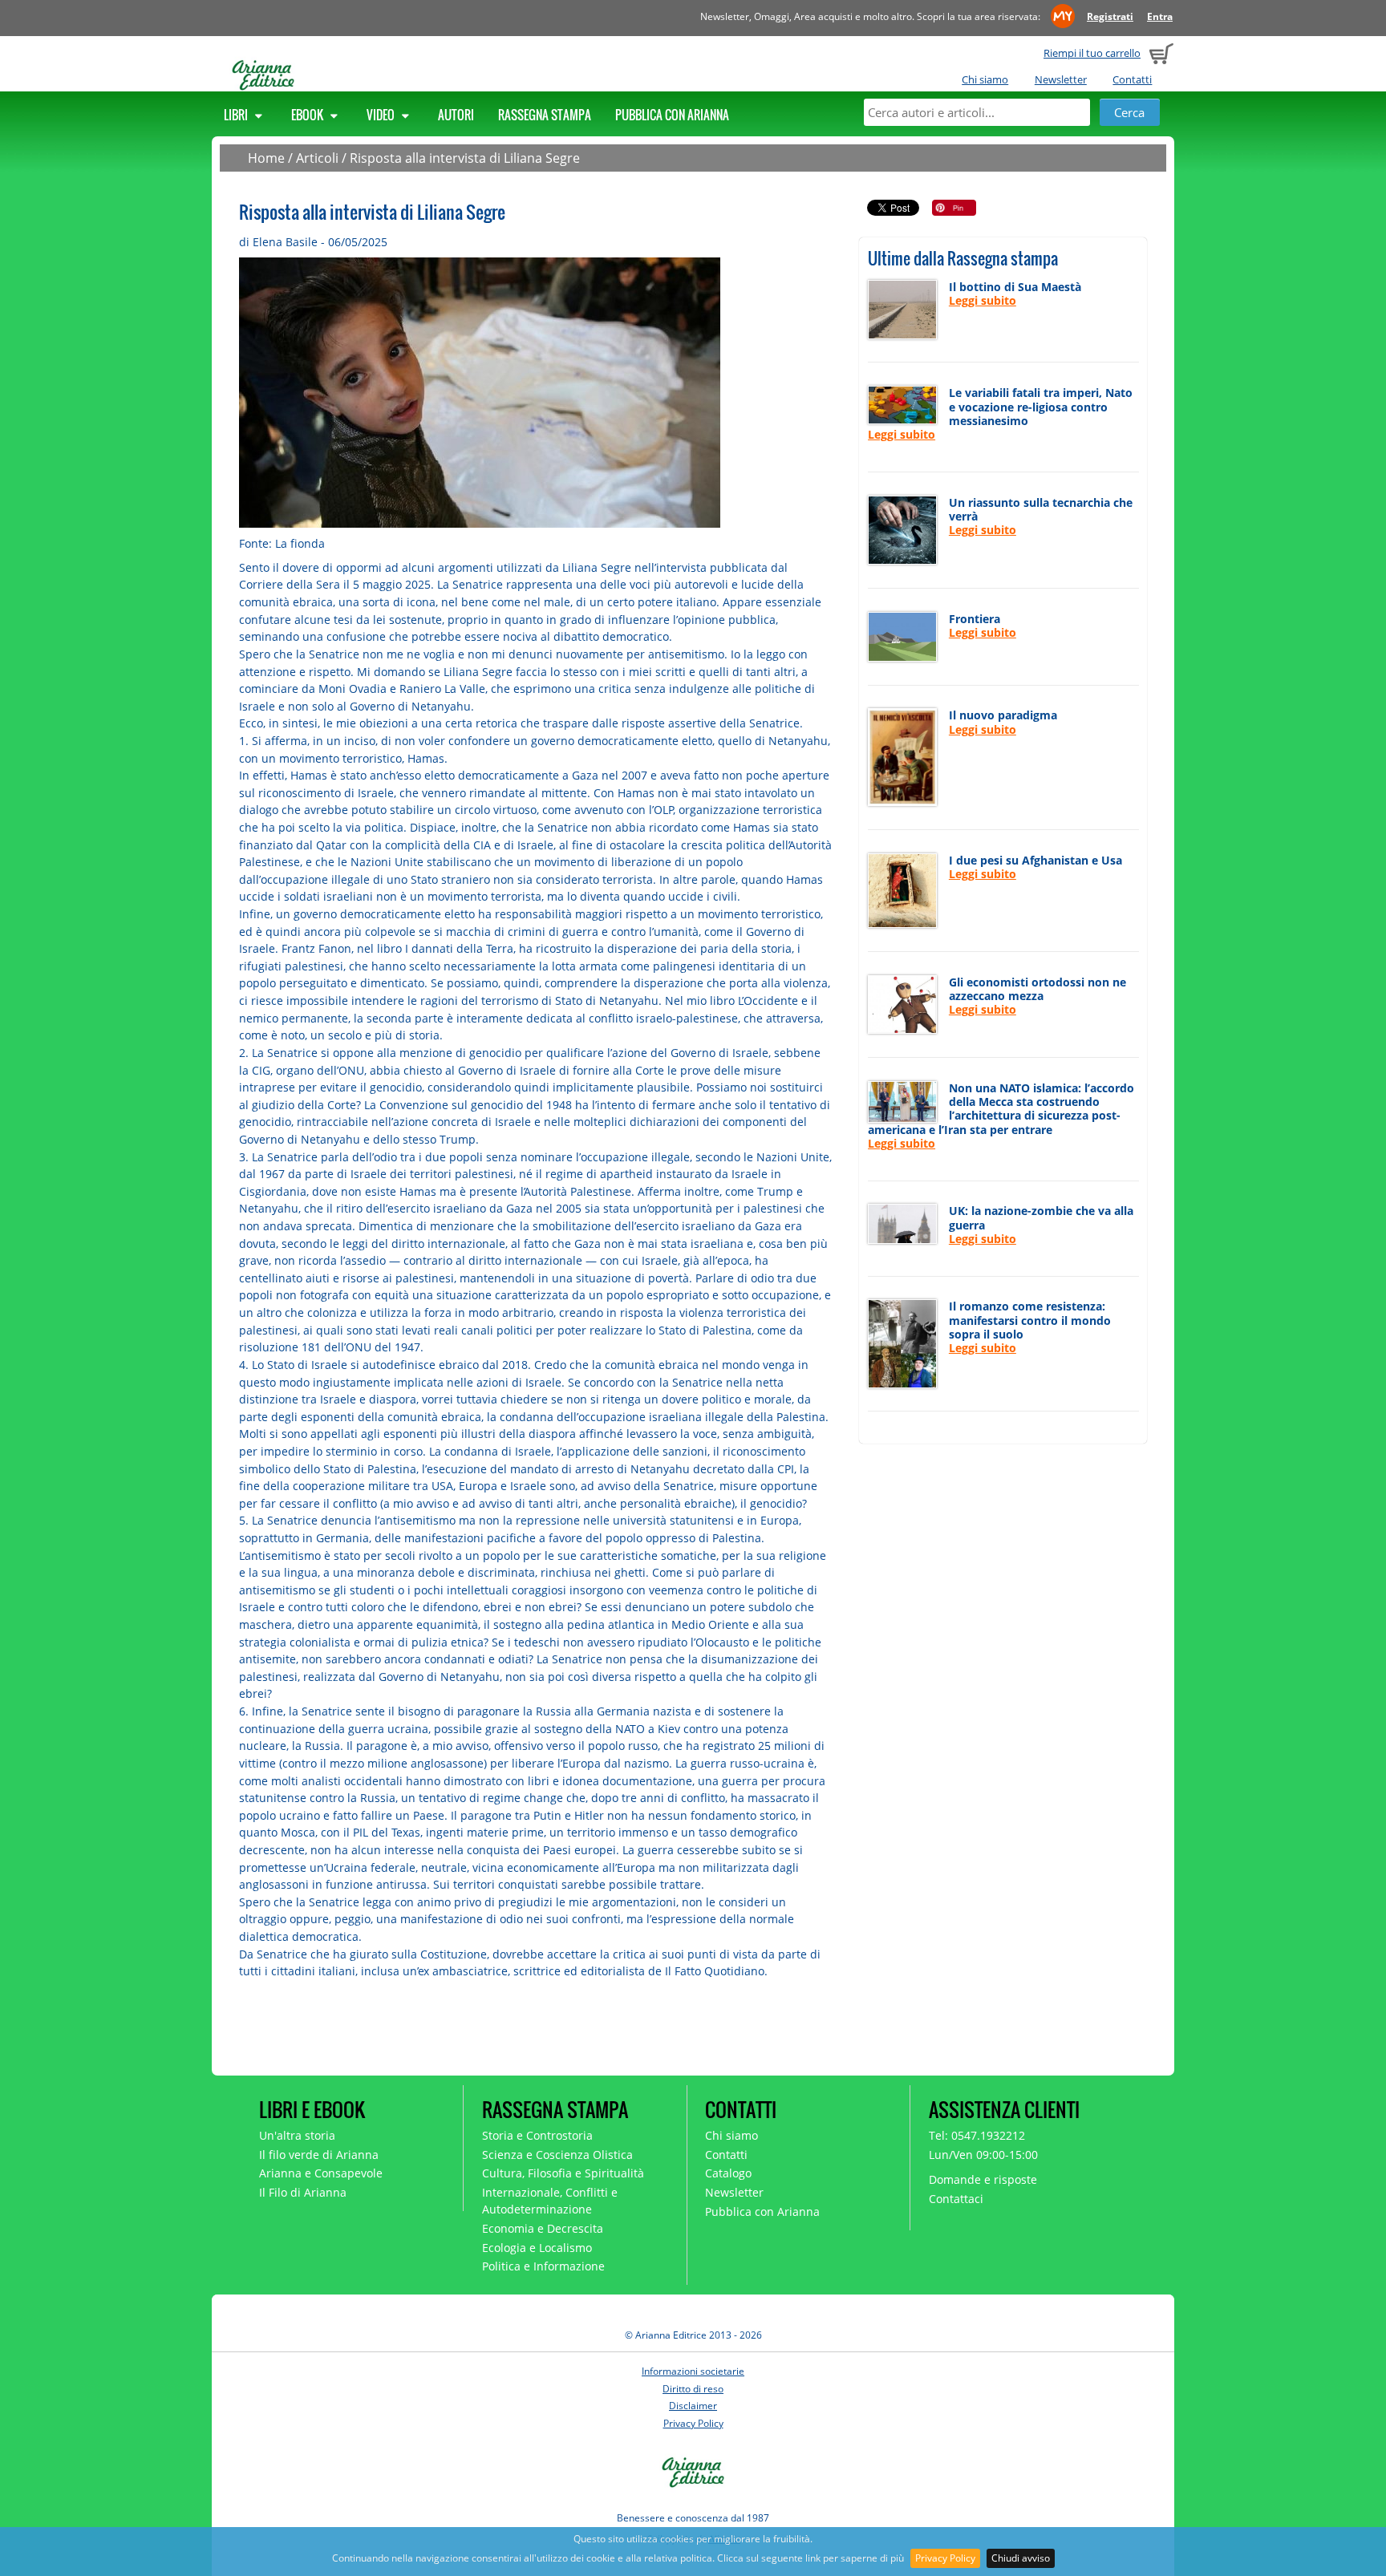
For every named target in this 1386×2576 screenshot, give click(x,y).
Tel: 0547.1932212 (977, 2135)
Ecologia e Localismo (537, 2248)
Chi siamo (985, 79)
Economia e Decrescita (543, 2228)
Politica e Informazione (543, 2266)
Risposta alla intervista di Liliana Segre (465, 158)
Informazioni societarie (693, 2371)
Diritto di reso (693, 2389)
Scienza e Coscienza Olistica (557, 2155)
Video (382, 115)
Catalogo (728, 2173)
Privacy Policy (945, 2558)
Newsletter (1061, 79)
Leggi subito (983, 300)
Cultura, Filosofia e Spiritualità (563, 2173)
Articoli (317, 158)
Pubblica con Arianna (672, 115)
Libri (237, 115)
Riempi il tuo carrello (1092, 53)
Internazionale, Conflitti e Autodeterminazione (550, 2201)
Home (266, 158)
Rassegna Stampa (545, 115)
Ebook (308, 115)
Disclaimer (693, 2406)
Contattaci (956, 2199)
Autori (456, 115)
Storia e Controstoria (537, 2135)
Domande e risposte (983, 2179)
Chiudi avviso (1021, 2558)
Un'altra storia (297, 2135)
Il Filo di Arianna (303, 2192)
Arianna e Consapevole (321, 2173)
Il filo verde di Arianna (319, 2155)
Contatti (1132, 79)
